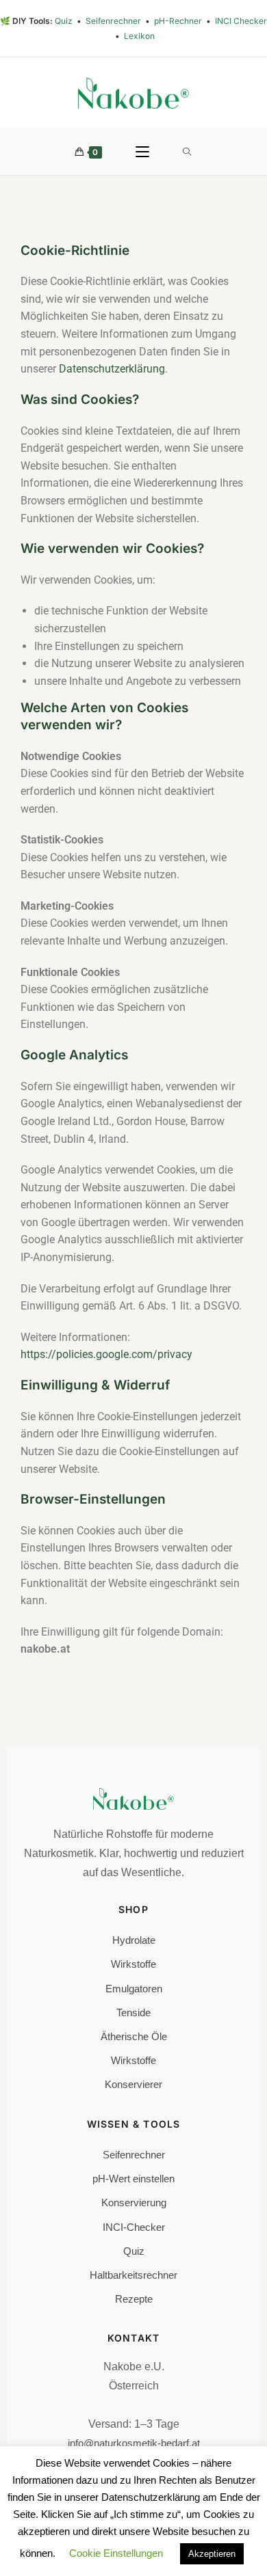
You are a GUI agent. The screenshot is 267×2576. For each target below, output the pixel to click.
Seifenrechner (114, 21)
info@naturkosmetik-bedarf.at (134, 2443)
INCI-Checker (134, 2227)
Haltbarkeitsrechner (133, 2275)
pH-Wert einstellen (133, 2179)
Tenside (133, 2012)
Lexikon (139, 36)
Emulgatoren (134, 1989)
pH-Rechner (179, 21)
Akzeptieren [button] (212, 2554)
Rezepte (134, 2299)
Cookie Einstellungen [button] (116, 2554)
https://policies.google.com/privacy (106, 1354)
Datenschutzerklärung (112, 369)
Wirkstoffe (133, 1964)
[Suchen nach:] (187, 152)
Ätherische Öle (134, 2036)
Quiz (65, 21)
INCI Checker (241, 21)
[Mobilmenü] (142, 152)
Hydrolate (134, 1940)
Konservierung (134, 2202)
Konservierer (133, 2084)
